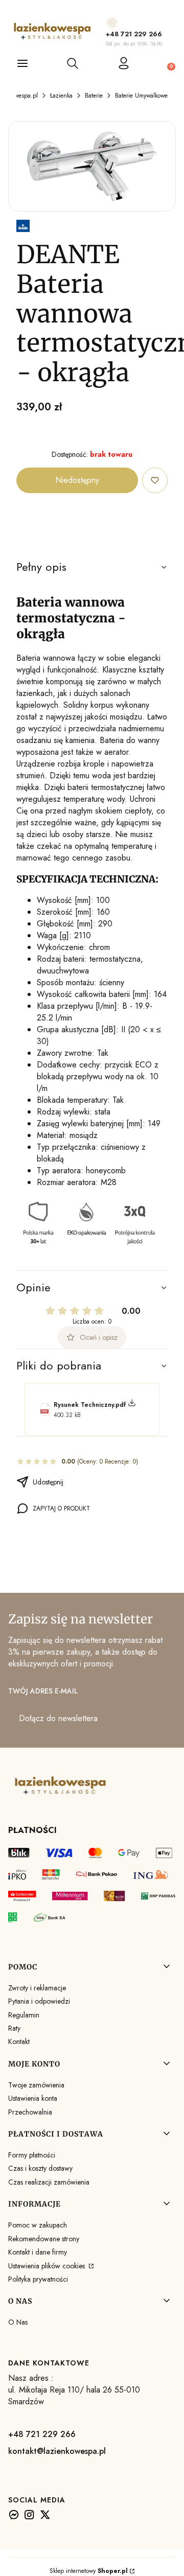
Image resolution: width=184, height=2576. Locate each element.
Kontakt (19, 2041)
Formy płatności (32, 2155)
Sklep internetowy (89, 2571)
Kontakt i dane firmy (38, 2252)
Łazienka (61, 96)
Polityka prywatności (38, 2279)
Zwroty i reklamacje (37, 1988)
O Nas (18, 2322)
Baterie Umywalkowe (141, 96)
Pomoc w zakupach (38, 2225)
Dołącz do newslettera (58, 1718)
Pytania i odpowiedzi (39, 2001)
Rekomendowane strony (44, 2239)
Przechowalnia (30, 2112)
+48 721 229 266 (134, 34)
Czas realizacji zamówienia (49, 2182)
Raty (14, 2028)
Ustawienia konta (33, 2098)
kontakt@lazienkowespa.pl (57, 2451)
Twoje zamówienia (36, 2085)
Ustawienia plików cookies (48, 2266)
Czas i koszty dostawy (40, 2168)
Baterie (94, 96)
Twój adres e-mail (43, 1691)
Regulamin (24, 2015)
